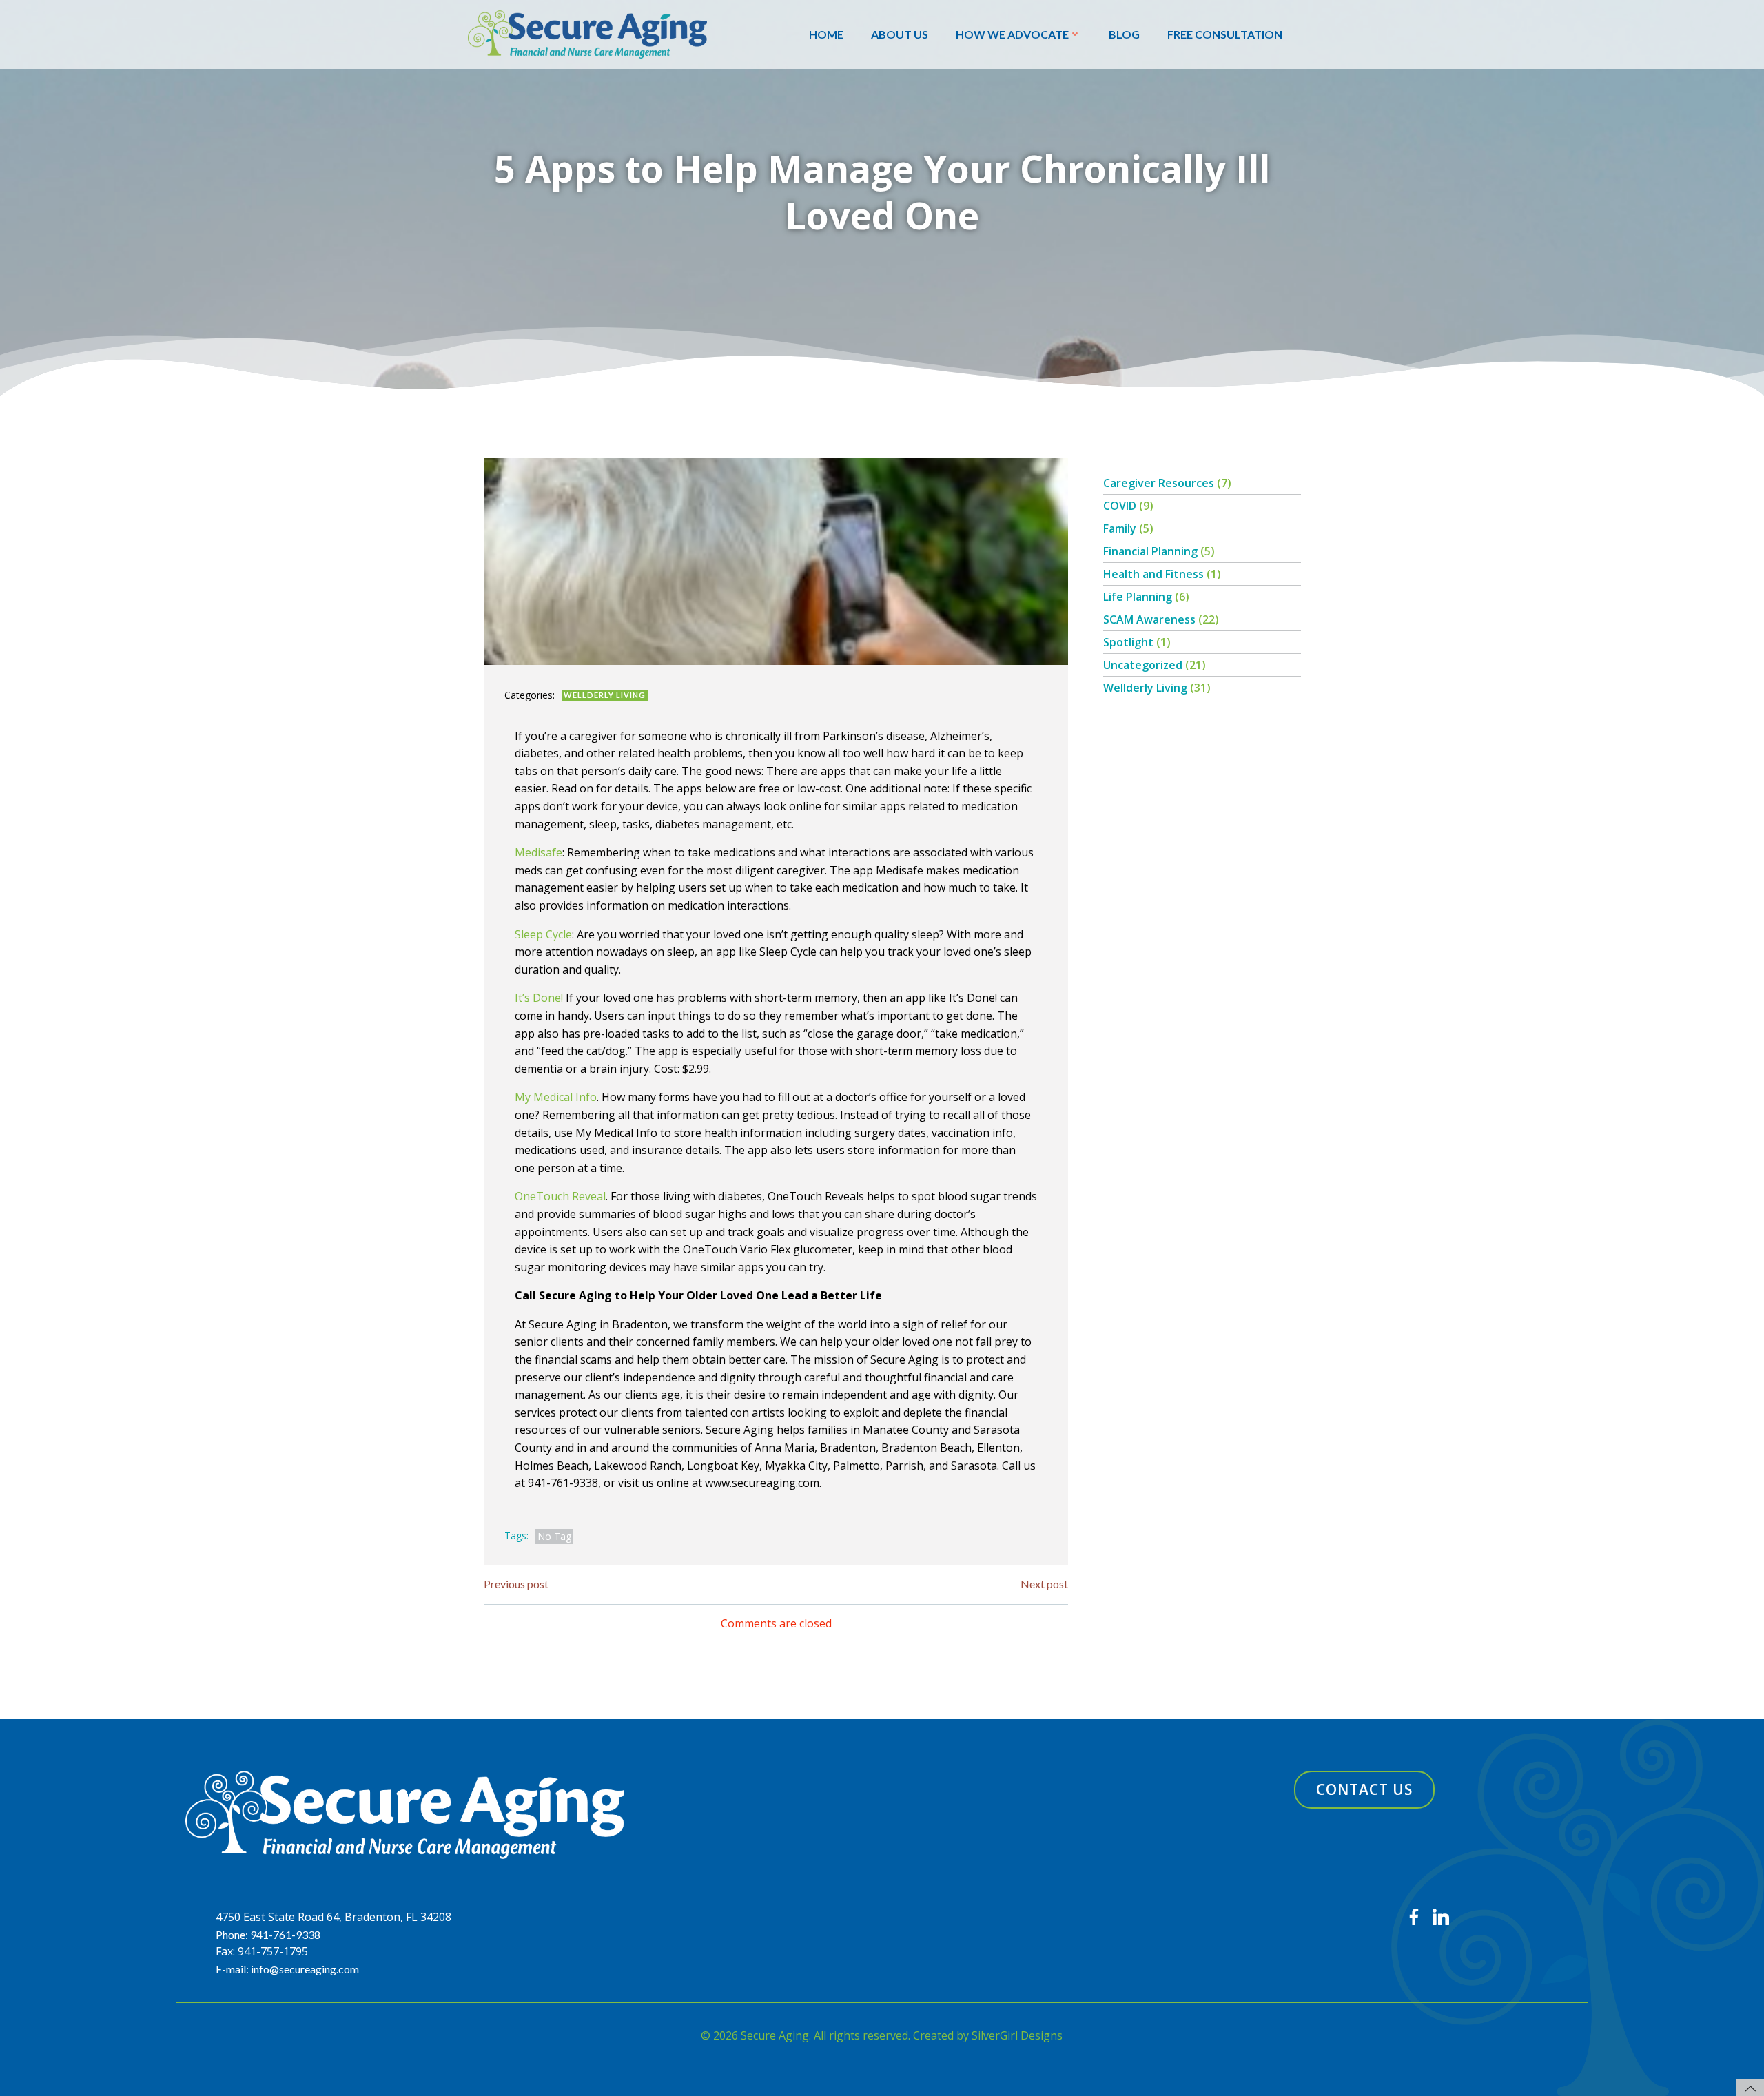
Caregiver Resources (1159, 483)
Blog (1124, 34)
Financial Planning (1150, 551)
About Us (900, 34)
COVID (1120, 506)
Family (1120, 528)
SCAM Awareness (1149, 619)
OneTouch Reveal (560, 1196)
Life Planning (1138, 597)
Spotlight (1128, 642)
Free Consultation (1225, 34)
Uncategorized (1143, 665)
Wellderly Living (605, 695)
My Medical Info (556, 1097)
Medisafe (539, 852)
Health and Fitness (1153, 574)
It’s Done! (539, 998)
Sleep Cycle (543, 934)
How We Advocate (1012, 34)
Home (826, 34)
